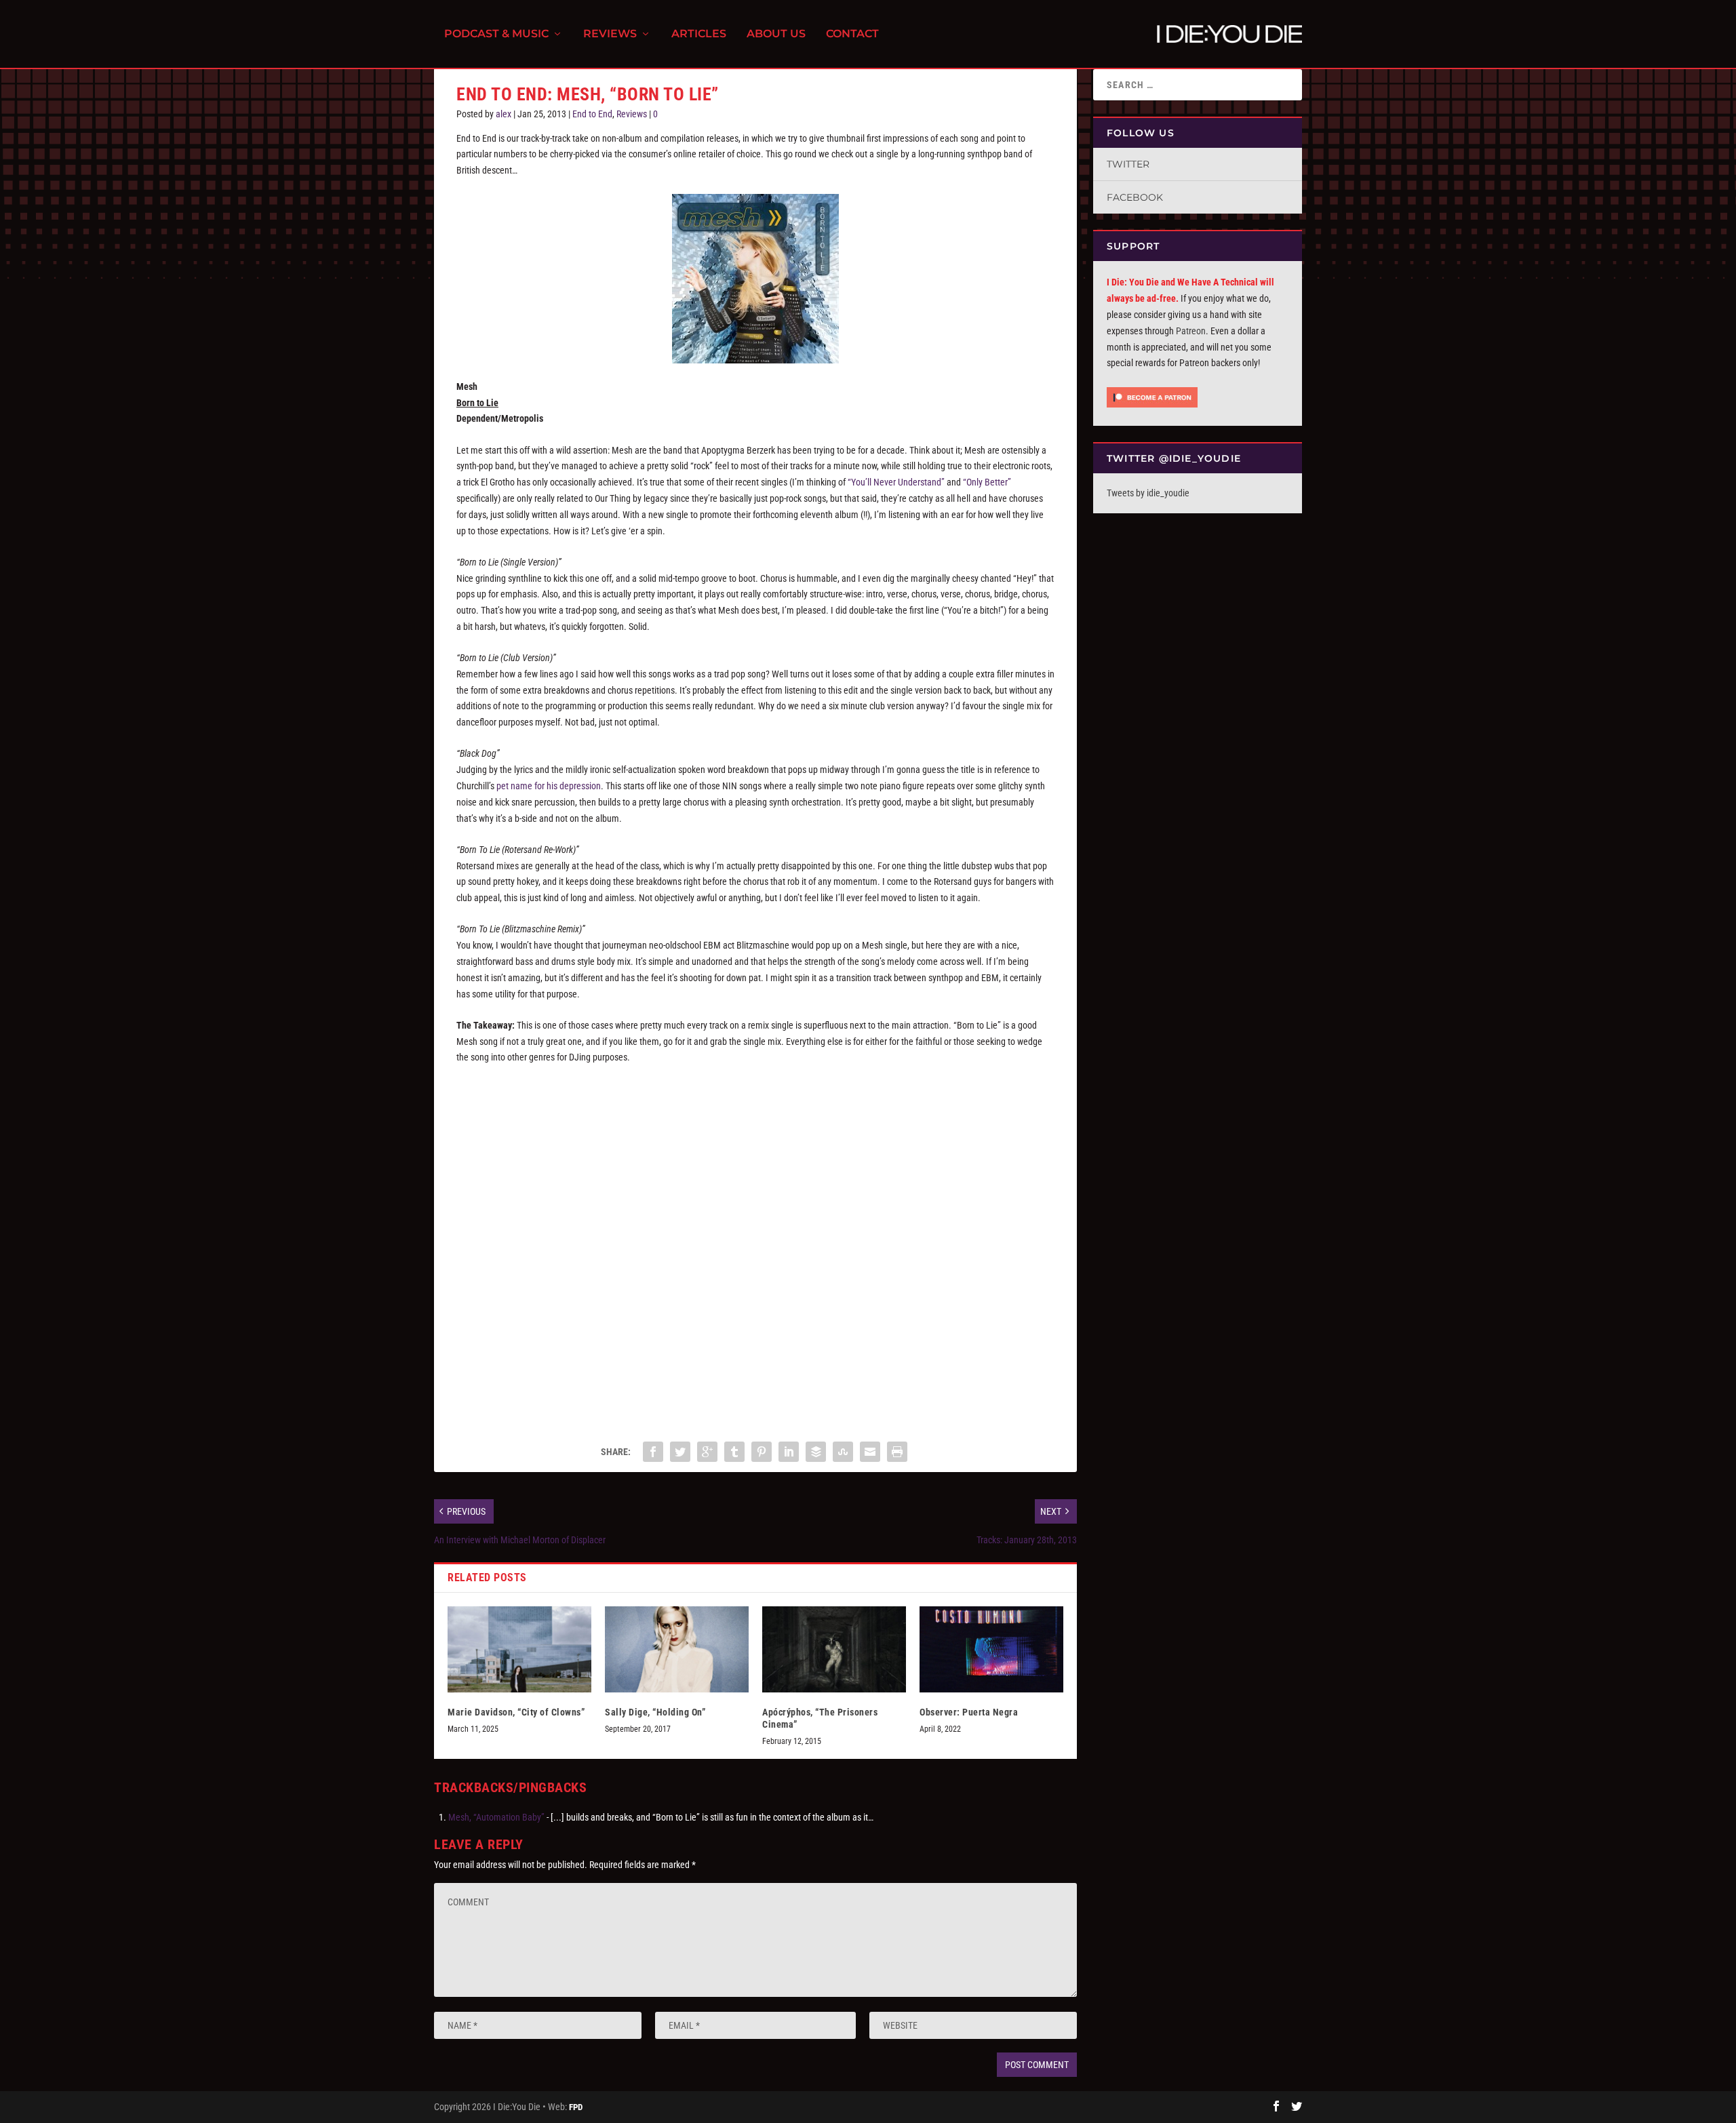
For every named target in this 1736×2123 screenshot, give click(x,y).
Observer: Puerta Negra (969, 1712)
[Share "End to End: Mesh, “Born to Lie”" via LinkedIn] (789, 1452)
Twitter (1128, 164)
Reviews (610, 34)
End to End (592, 114)
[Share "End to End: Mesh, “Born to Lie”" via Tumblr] (734, 1452)
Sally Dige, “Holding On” (655, 1712)
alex (504, 114)
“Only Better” (987, 482)
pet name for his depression (549, 786)
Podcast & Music (496, 34)
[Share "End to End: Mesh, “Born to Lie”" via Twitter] (680, 1452)
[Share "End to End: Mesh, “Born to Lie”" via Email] (870, 1452)
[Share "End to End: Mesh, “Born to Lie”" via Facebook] (653, 1452)
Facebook (1135, 197)
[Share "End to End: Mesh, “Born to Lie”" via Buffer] (816, 1452)
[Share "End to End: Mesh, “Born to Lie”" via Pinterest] (762, 1452)
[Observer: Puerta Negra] (991, 1649)
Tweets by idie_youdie (1148, 493)
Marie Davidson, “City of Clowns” (516, 1712)
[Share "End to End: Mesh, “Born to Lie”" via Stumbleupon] (843, 1452)
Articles (699, 34)
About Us (776, 34)
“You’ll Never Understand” (896, 482)
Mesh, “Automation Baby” (496, 1817)
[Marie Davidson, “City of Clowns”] (519, 1649)
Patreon (1191, 331)
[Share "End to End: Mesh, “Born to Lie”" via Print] (897, 1452)
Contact (852, 34)
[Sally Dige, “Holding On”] (677, 1649)
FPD (576, 2107)
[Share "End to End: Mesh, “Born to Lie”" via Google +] (707, 1452)
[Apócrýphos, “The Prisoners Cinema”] (834, 1649)
